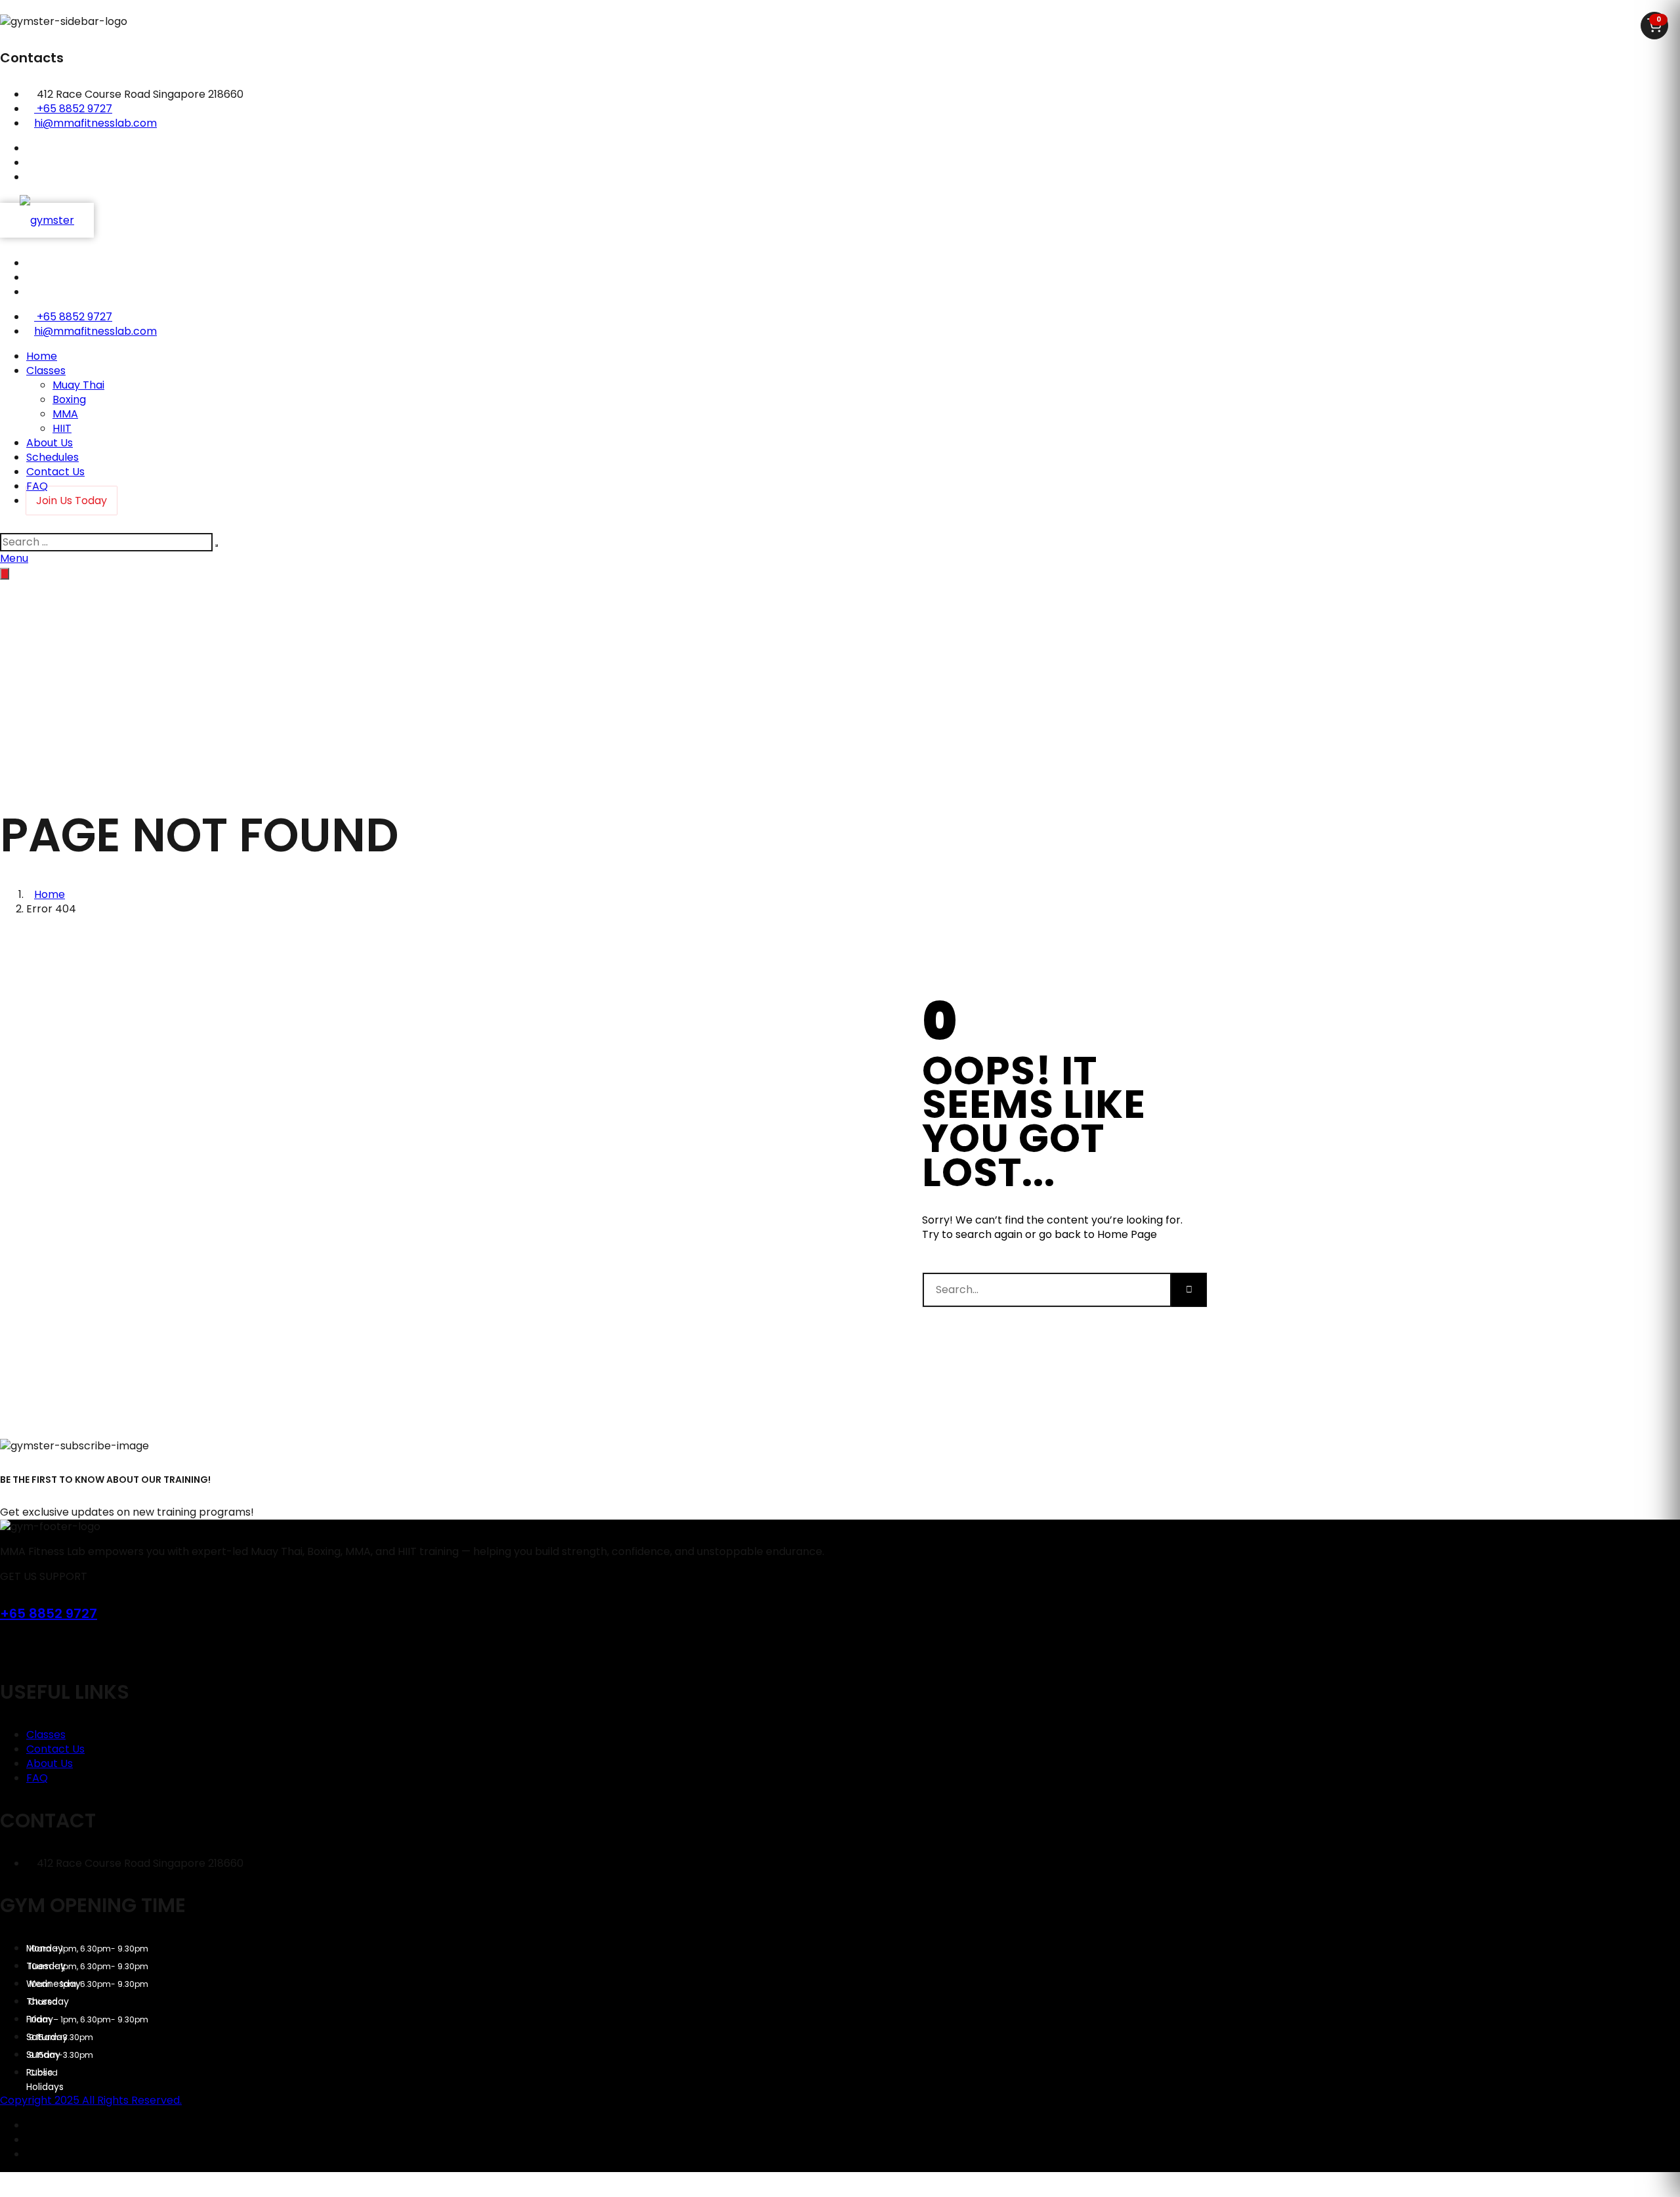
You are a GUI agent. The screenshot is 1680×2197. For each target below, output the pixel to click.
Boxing (69, 399)
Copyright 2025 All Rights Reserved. (91, 2100)
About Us (50, 443)
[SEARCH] (217, 545)
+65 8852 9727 (74, 109)
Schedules (52, 457)
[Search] (1189, 1290)
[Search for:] (108, 542)
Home (42, 356)
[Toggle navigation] (5, 574)
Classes (46, 371)
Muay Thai (78, 385)
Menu (14, 558)
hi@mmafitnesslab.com (95, 123)
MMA (65, 414)
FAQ (37, 1778)
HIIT (62, 428)
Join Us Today (72, 501)
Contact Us (55, 472)
